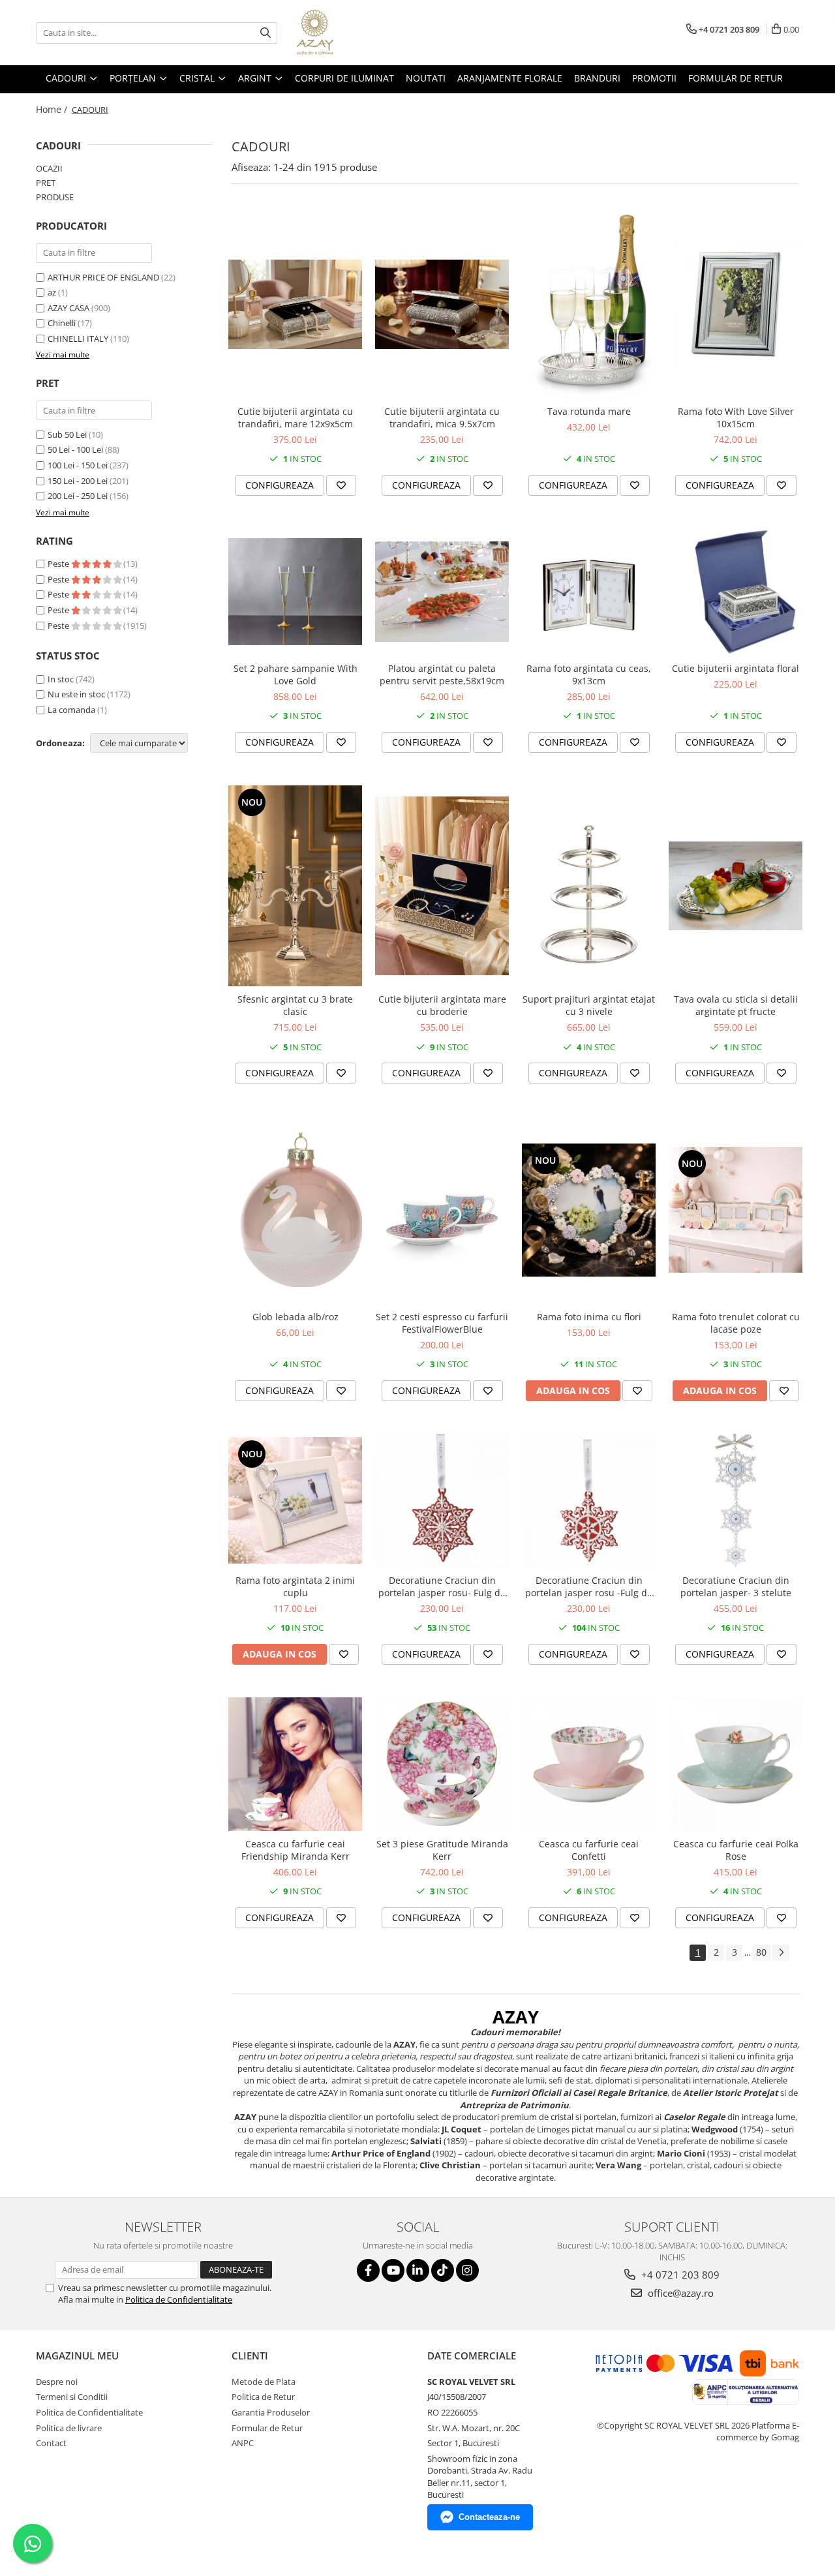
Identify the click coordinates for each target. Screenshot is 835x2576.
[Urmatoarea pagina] (781, 1953)
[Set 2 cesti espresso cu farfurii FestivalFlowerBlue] (442, 1210)
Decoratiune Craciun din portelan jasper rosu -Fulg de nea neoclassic (589, 1586)
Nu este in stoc (76, 694)
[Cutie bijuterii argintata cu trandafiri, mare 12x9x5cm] (295, 304)
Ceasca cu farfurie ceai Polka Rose (736, 1850)
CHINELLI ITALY (78, 339)
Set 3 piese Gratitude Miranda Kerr (442, 1850)
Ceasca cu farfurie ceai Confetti (589, 1850)
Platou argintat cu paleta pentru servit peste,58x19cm (442, 674)
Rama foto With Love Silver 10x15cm (736, 417)
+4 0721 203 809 (679, 2275)
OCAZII (49, 168)
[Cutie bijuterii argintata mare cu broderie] (442, 886)
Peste (59, 564)
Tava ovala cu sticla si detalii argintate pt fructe (736, 1005)
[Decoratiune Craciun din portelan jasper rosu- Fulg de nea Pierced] (442, 1501)
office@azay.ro (679, 2293)
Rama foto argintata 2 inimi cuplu (295, 1586)
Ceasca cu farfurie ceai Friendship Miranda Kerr (296, 1850)
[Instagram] (467, 2270)
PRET (46, 183)
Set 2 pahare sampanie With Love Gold (296, 674)
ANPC (243, 2443)
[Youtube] (393, 2270)
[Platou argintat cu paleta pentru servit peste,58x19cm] (442, 592)
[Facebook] (368, 2270)
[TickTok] (443, 2270)
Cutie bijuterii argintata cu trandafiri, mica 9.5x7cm (442, 417)
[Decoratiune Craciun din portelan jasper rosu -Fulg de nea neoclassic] (589, 1501)
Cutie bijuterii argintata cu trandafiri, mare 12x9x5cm (295, 417)
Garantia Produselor (271, 2412)
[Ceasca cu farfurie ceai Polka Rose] (736, 1764)
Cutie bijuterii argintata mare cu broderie (442, 1005)
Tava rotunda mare (589, 411)
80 (761, 1952)
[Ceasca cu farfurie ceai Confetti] (589, 1764)
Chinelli (62, 323)
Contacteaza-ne (489, 2517)
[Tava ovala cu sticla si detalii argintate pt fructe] (736, 886)
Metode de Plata (264, 2382)
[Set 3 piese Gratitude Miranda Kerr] (442, 1764)
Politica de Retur (263, 2397)
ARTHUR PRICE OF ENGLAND (103, 277)
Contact (51, 2443)
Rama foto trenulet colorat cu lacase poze (736, 1323)
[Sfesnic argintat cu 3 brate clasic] (295, 886)
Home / (53, 109)
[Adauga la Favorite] (341, 485)
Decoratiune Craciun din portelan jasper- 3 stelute (736, 1586)
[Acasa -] (362, 33)
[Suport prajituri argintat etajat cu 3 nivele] (589, 886)
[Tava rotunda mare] (589, 304)
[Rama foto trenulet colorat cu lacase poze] (736, 1210)
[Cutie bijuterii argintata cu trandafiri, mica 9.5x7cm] (442, 304)
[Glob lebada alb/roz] (295, 1210)
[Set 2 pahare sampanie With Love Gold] (295, 592)
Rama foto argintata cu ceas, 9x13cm (589, 674)
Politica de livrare (69, 2428)
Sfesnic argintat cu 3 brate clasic (295, 1005)
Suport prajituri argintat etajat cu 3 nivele (589, 1005)
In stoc (61, 679)
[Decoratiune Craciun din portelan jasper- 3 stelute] (736, 1501)
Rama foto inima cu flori (589, 1317)
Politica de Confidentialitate (179, 2299)
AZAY (516, 2017)
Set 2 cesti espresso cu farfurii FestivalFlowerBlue (442, 1323)
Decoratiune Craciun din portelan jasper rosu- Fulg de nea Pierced (442, 1586)
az (52, 292)
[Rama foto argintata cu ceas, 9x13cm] (589, 592)
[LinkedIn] (418, 2270)
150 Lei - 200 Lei (78, 481)
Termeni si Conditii (72, 2397)
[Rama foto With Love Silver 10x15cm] (736, 304)
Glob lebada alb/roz (296, 1317)
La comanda (71, 710)
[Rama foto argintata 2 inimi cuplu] (295, 1500)
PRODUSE (55, 197)
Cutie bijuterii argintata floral (736, 668)
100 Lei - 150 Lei (78, 465)
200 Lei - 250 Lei (78, 496)
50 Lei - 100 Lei (75, 449)
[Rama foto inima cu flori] (589, 1210)
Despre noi (57, 2382)
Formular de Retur (736, 78)
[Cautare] (266, 33)
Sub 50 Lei (67, 434)
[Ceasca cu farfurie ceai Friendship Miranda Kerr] (295, 1764)
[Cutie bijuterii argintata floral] (736, 592)
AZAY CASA (68, 308)
